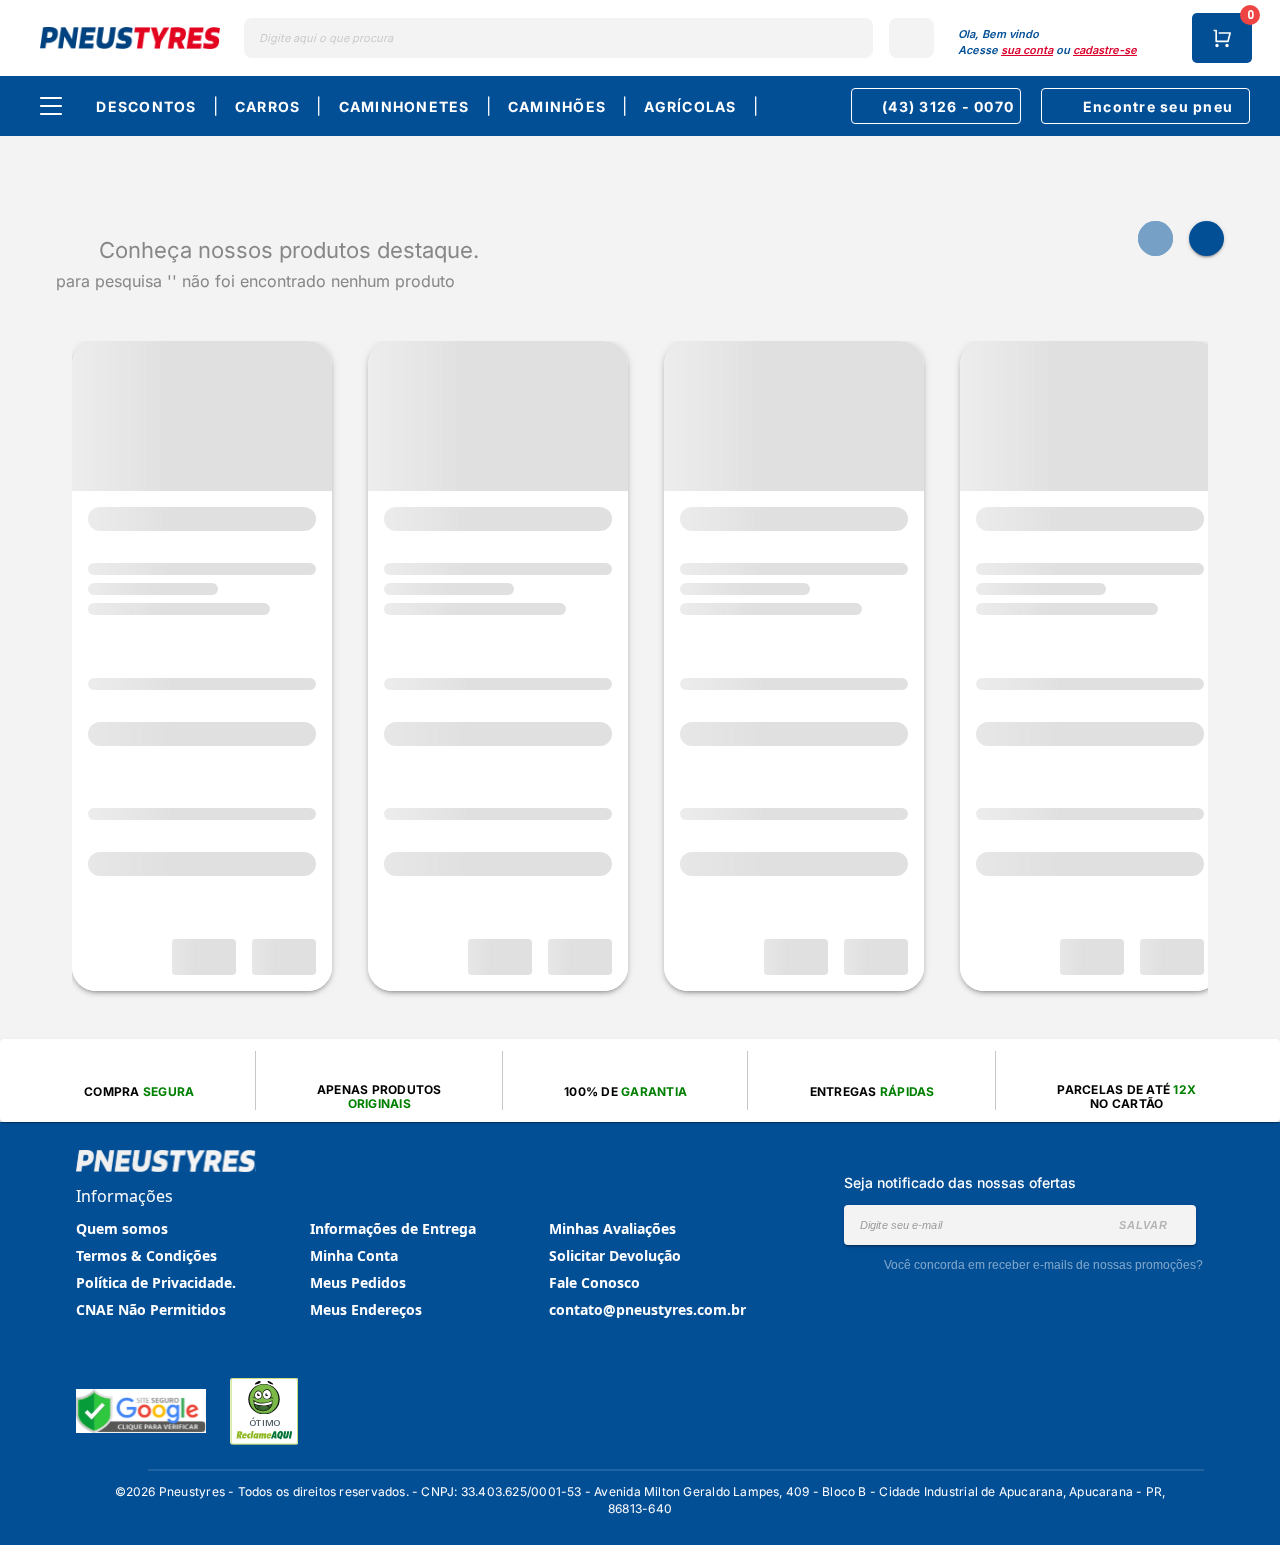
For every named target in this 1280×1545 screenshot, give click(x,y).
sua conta (1027, 50)
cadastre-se (1105, 50)
